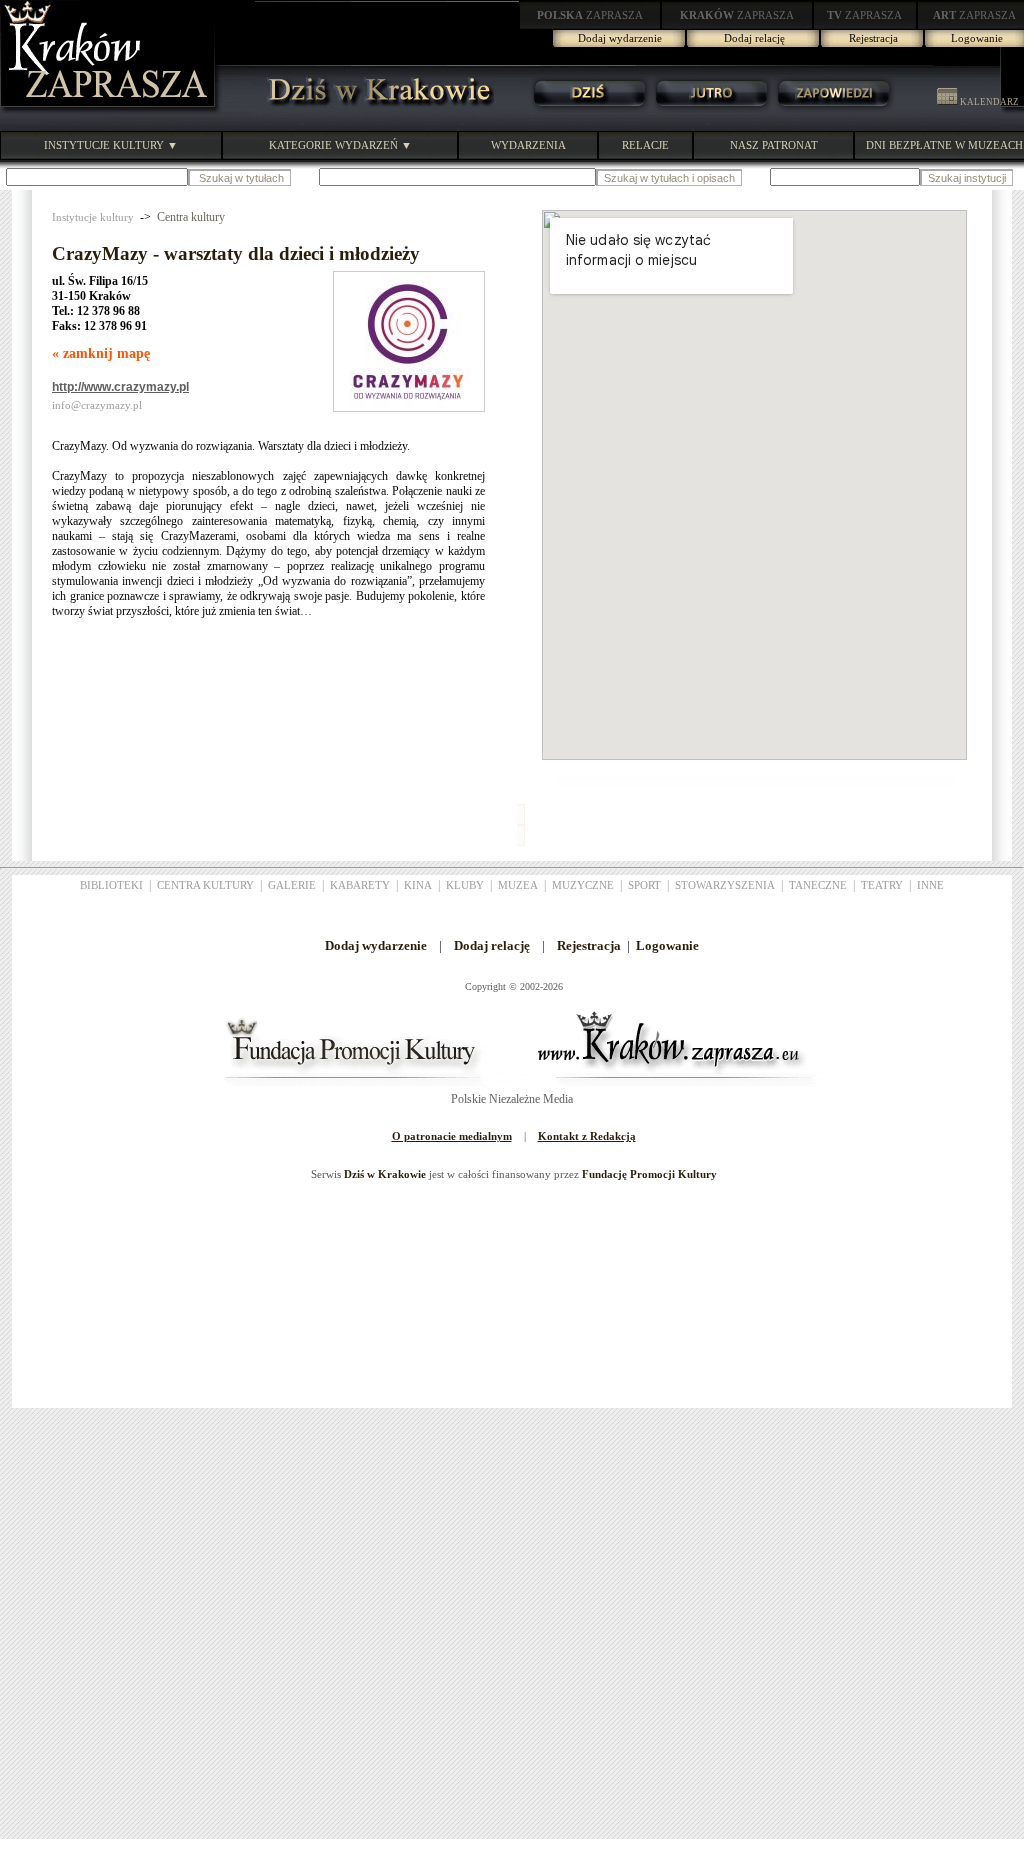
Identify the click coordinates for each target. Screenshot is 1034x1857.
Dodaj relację (754, 38)
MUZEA (518, 885)
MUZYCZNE (583, 885)
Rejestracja (873, 38)
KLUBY (465, 885)
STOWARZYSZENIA (725, 885)
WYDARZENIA (528, 145)
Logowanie (977, 38)
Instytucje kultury (93, 217)
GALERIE (292, 885)
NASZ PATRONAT (774, 145)
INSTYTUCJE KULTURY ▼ (111, 145)
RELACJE (645, 145)
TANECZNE (818, 885)
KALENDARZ (988, 102)
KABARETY (360, 885)
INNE (930, 885)
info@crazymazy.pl (97, 405)
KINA (418, 885)
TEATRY (882, 885)
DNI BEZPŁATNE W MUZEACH (944, 145)
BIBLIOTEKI (111, 885)
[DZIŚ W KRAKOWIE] (374, 110)
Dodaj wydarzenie (620, 38)
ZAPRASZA (590, 15)
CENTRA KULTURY (205, 885)
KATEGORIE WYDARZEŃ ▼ (340, 145)
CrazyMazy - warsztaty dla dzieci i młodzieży (236, 253)
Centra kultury (191, 217)
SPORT (644, 885)
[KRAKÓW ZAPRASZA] (110, 110)
